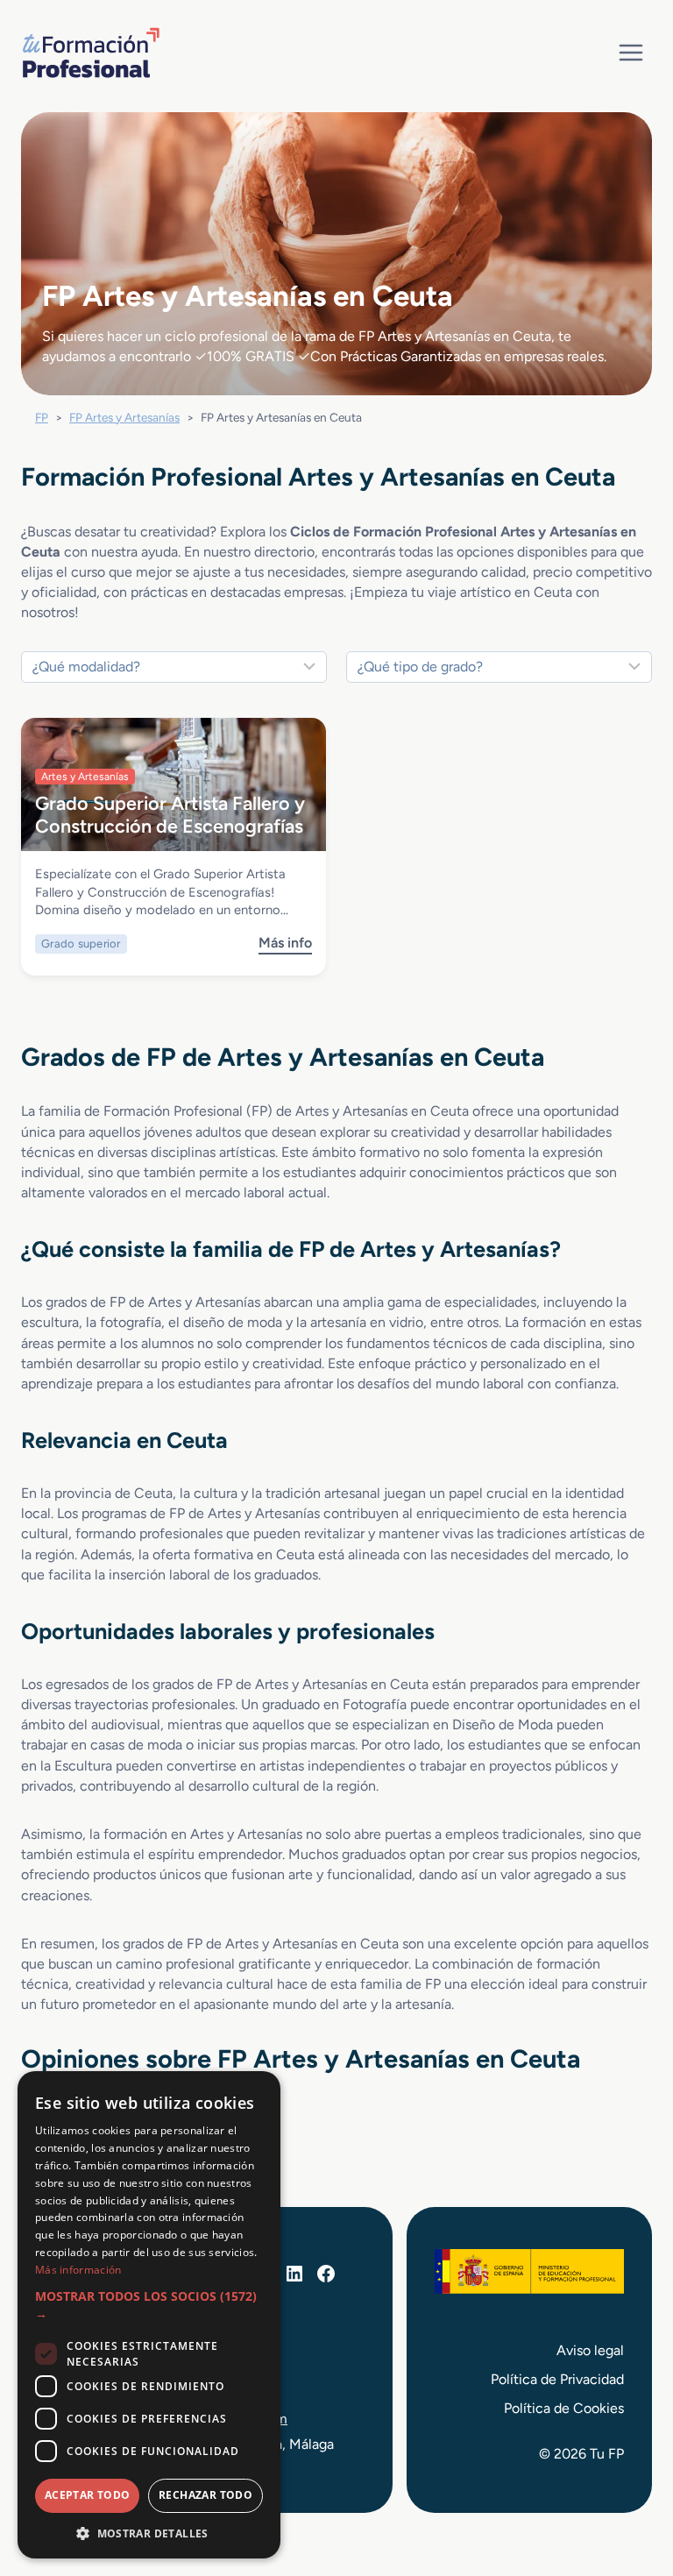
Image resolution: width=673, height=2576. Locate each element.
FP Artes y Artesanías (124, 417)
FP (42, 417)
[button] (149, 2306)
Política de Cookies (564, 2408)
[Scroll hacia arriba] (627, 2481)
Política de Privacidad (557, 2379)
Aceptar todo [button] (88, 2495)
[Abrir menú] (630, 52)
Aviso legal (590, 2350)
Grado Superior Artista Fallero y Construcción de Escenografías (170, 814)
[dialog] (149, 2315)
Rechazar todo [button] (205, 2495)
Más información (78, 2270)
